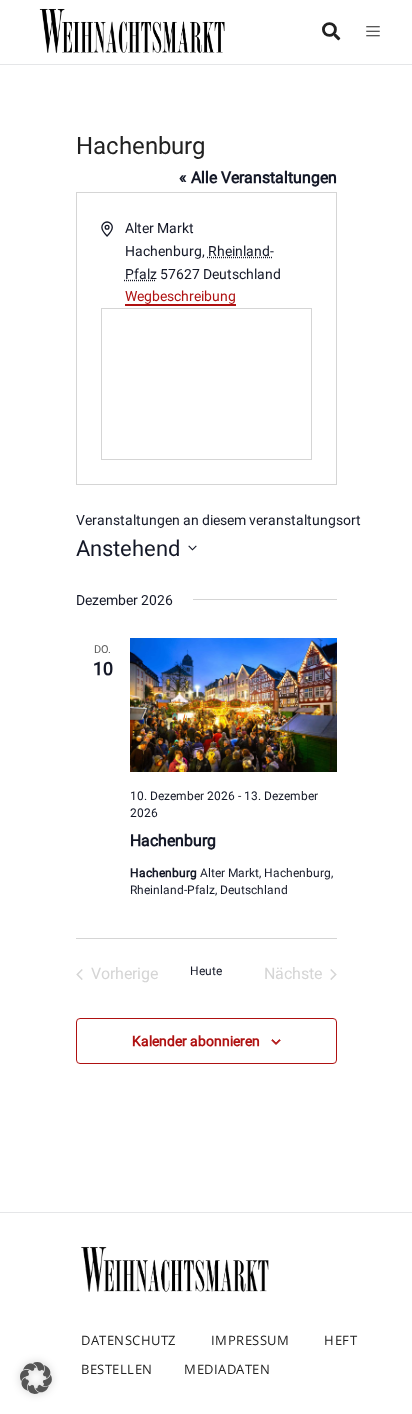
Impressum (250, 1340)
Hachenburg (173, 840)
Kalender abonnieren (196, 1041)
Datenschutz (128, 1340)
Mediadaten (227, 1369)
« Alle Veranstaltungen (258, 177)
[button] (36, 1378)
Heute (206, 971)
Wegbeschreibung (180, 296)
